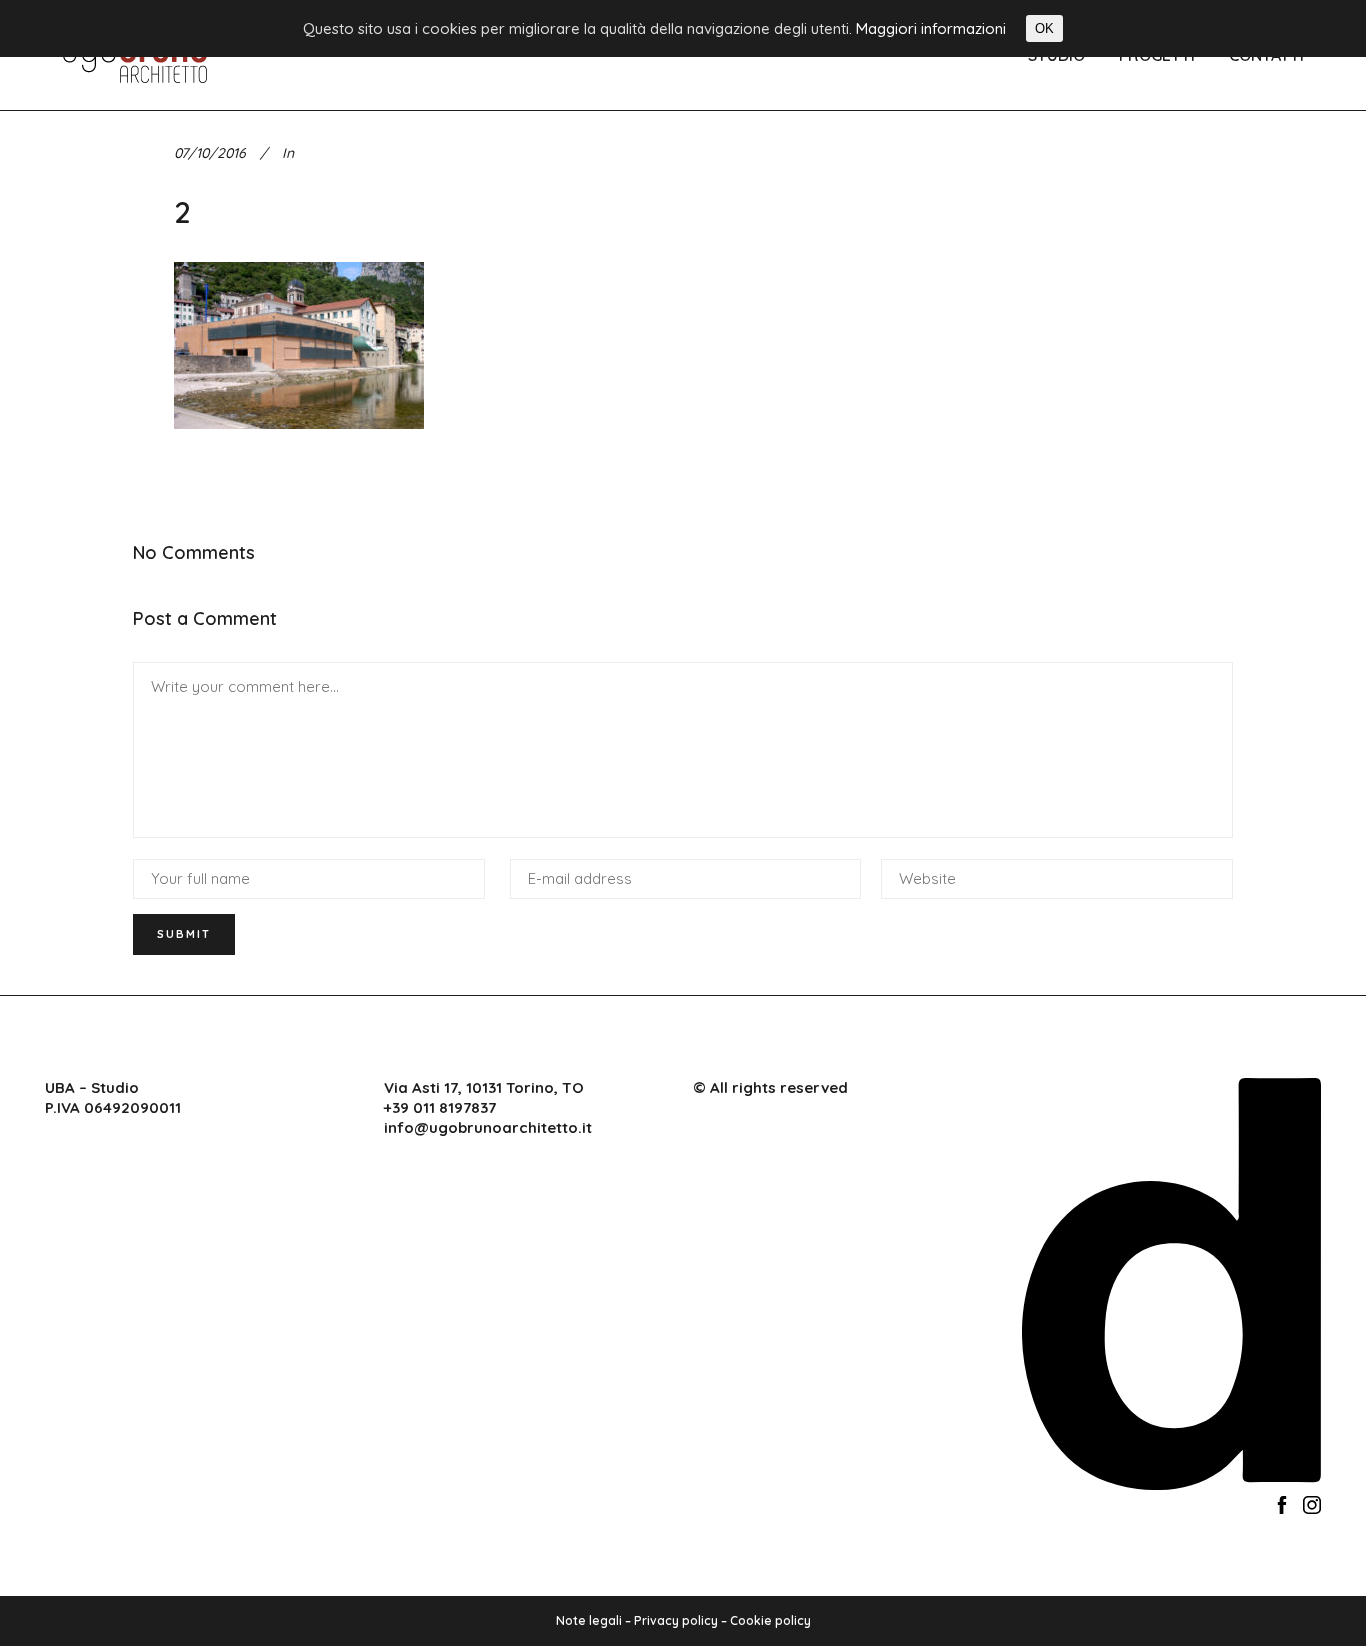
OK (1044, 28)
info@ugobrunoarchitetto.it (488, 1127)
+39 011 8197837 (440, 1107)
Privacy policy (676, 1620)
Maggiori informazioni (931, 28)
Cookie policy (770, 1620)
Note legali (589, 1620)
